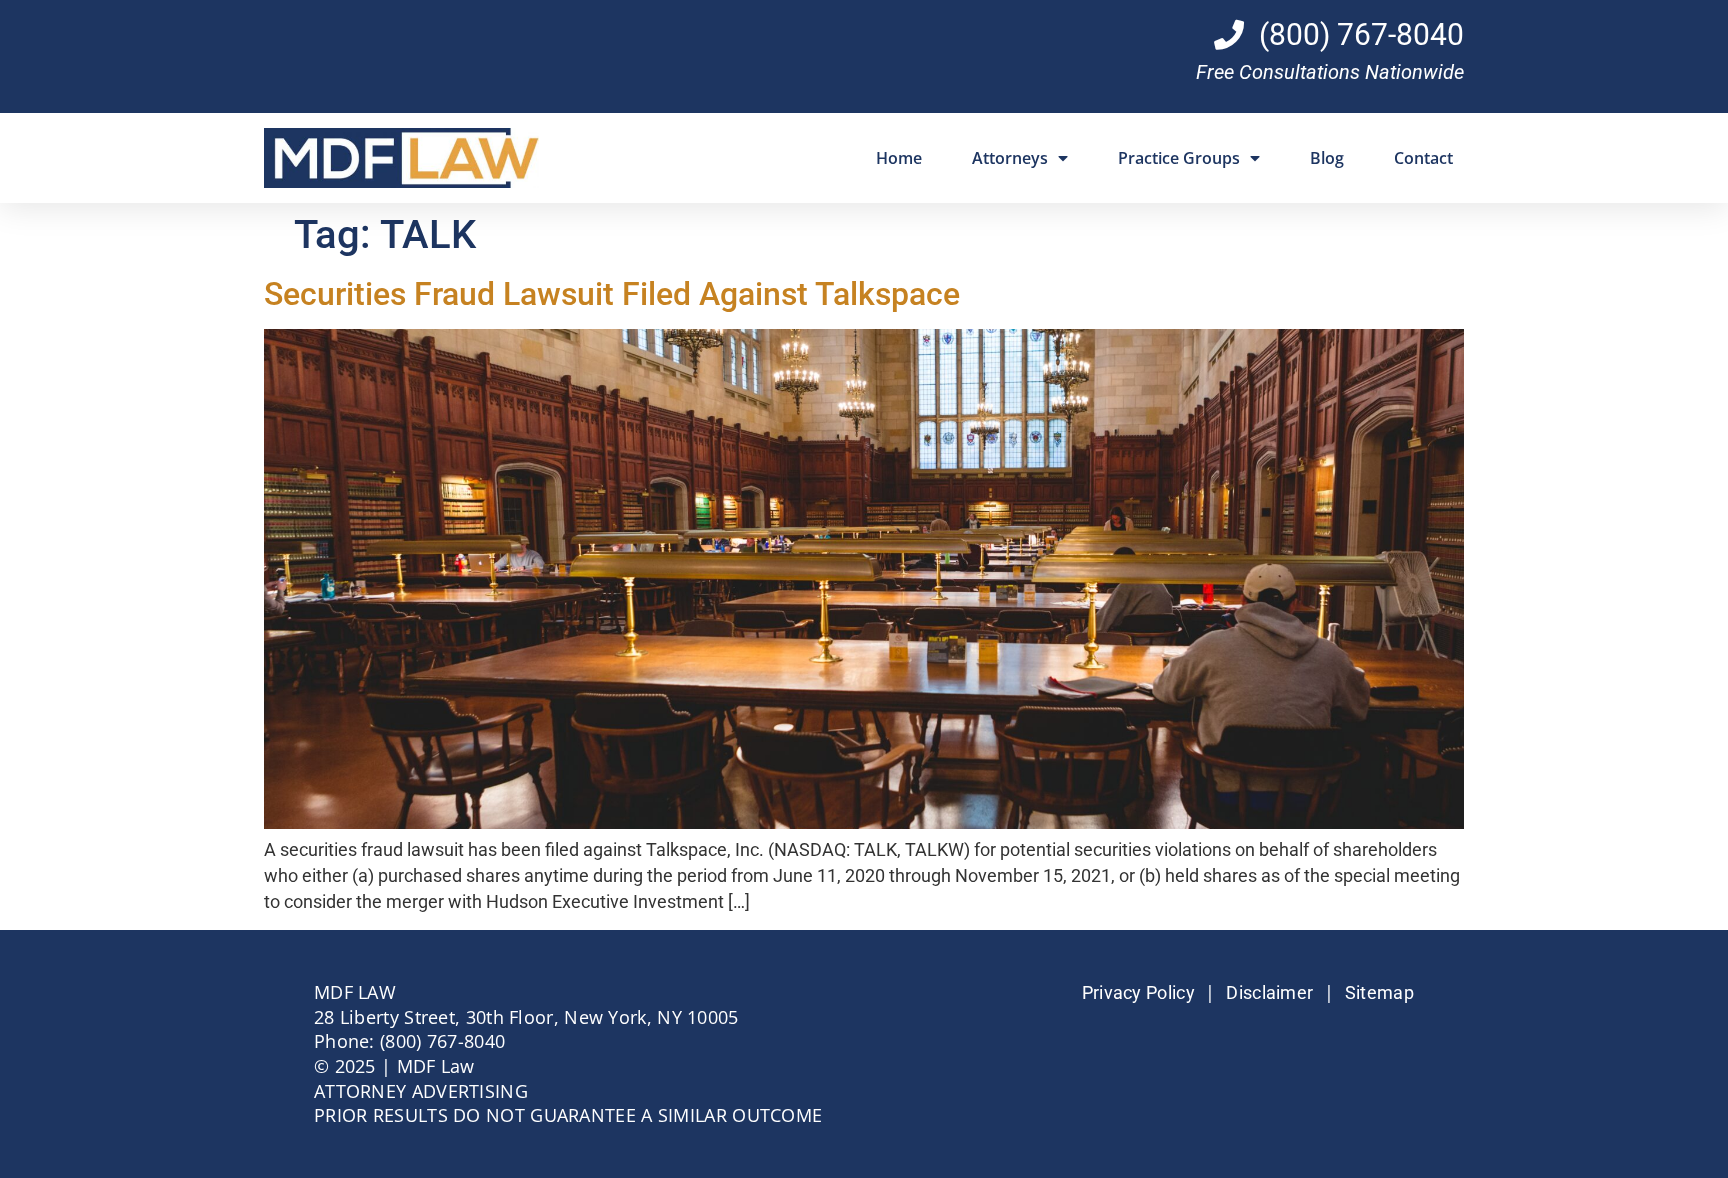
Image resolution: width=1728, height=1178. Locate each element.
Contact (1423, 158)
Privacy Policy (1138, 993)
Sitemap (1379, 993)
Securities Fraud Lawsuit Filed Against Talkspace (612, 294)
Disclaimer (1269, 993)
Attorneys (1010, 158)
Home (899, 158)
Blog (1327, 158)
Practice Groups (1179, 158)
